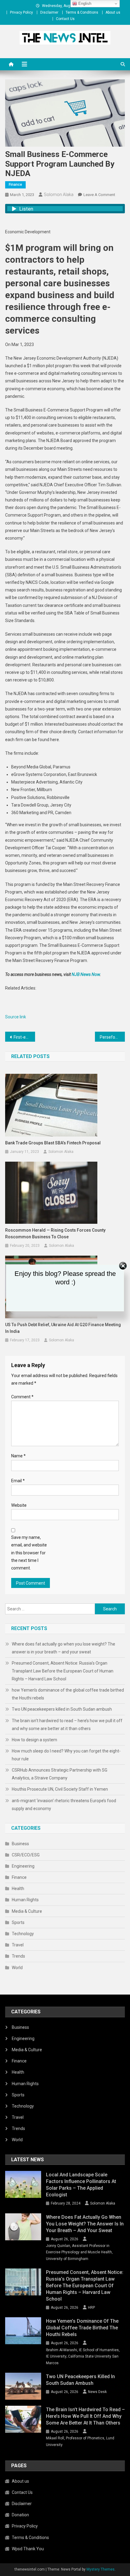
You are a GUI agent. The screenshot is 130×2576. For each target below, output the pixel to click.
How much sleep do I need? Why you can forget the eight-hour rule (66, 1755)
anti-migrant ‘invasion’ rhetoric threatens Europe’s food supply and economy (64, 1805)
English (84, 3)
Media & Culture (27, 1911)
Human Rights (25, 1900)
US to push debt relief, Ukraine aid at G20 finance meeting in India (63, 1328)
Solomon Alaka (59, 195)
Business (20, 1844)
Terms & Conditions (82, 12)
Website (19, 1505)
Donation (20, 2515)
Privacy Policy (21, 12)
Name (18, 1456)
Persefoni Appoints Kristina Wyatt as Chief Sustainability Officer (112, 1037)
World (17, 1968)
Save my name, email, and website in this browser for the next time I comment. (29, 1553)
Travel (18, 1945)
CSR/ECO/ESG (26, 1855)
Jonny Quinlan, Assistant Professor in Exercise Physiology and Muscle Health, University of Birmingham (79, 2252)
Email (18, 1481)
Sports (18, 1922)
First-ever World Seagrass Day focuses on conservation (24, 1037)
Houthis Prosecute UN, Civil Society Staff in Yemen (60, 1789)
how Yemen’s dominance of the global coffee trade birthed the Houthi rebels (68, 1694)
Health (18, 1889)
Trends (18, 1956)
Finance (15, 185)
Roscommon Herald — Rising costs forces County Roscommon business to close (55, 1233)
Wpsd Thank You (28, 2549)
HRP (91, 2308)
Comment (22, 1397)
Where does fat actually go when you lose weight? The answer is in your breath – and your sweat (63, 1648)
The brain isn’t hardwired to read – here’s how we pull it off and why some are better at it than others (67, 1725)
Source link (16, 1017)
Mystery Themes (101, 2569)
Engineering (23, 1866)
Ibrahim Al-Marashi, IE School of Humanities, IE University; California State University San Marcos (83, 2356)
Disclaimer (49, 12)
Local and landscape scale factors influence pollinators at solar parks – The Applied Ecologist (81, 2185)
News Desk (97, 2392)
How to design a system (34, 1740)
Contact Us (65, 19)
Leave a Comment (99, 195)
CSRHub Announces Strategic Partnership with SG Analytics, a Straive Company (60, 1774)
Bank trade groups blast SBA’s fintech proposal (53, 1143)
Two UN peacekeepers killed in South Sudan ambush (62, 1709)
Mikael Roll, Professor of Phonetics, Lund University (80, 2441)
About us (113, 12)
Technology (23, 1934)
